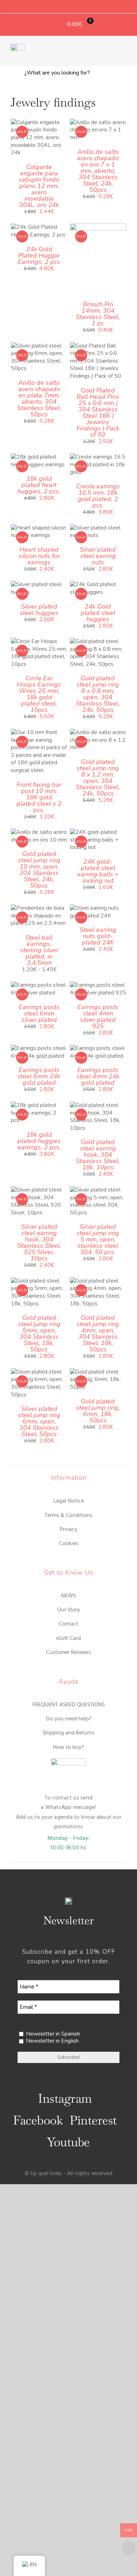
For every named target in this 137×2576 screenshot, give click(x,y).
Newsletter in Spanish (52, 2034)
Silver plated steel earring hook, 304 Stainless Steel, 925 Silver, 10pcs (39, 1242)
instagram (65, 2098)
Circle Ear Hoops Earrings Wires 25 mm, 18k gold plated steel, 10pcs (39, 694)
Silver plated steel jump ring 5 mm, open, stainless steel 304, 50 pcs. (98, 1239)
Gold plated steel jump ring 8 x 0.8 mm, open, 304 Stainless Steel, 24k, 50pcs (98, 694)
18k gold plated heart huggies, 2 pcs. (39, 485)
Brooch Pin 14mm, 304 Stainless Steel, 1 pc (98, 314)
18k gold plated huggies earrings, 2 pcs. (39, 1141)
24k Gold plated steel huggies (98, 613)
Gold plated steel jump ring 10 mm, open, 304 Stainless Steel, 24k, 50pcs (39, 870)
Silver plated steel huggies (39, 610)
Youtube (68, 2142)
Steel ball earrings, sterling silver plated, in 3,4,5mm (39, 950)
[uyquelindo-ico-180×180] (18, 47)
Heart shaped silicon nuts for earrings (39, 556)
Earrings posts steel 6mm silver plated (39, 1013)
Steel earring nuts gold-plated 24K (98, 936)
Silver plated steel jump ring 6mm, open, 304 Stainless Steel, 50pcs (39, 1421)
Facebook (38, 2120)
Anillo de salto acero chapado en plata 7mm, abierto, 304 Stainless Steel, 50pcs (39, 398)
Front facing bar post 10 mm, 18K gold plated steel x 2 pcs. (39, 797)
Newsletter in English (52, 2041)
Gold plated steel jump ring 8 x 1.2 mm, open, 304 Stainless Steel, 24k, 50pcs (98, 778)
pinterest (93, 2120)
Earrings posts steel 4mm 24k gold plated (98, 1076)
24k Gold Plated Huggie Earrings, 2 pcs (39, 255)
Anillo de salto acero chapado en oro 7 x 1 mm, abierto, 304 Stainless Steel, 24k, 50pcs (98, 171)
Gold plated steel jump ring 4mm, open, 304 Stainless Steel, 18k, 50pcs (98, 1334)
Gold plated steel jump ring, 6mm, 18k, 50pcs (98, 1411)
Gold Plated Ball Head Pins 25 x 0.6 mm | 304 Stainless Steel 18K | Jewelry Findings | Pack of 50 (98, 413)
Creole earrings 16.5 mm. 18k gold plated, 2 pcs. (98, 496)
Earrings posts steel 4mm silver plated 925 (98, 1017)
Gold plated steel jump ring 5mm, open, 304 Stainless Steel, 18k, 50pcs (39, 1334)
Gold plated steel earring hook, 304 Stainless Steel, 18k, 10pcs (98, 1155)
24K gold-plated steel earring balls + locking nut (98, 871)
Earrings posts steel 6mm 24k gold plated (39, 1076)
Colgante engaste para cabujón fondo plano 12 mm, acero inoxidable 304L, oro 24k (39, 186)
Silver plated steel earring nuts (98, 556)
